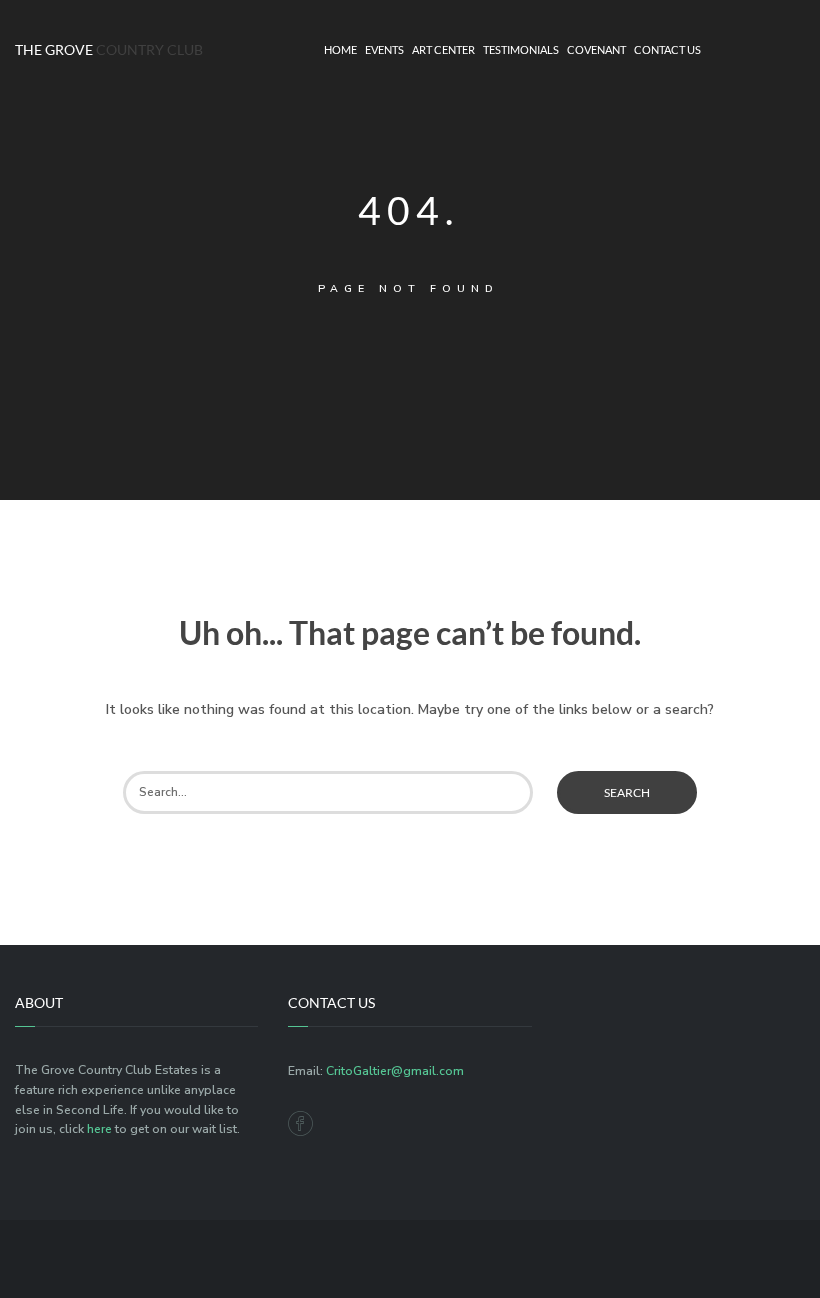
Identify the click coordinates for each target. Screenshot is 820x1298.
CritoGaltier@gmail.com (395, 1071)
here (99, 1129)
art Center (443, 50)
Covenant (596, 50)
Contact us (667, 50)
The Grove (102, 49)
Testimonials (521, 50)
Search (627, 792)
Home (340, 50)
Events (384, 50)
